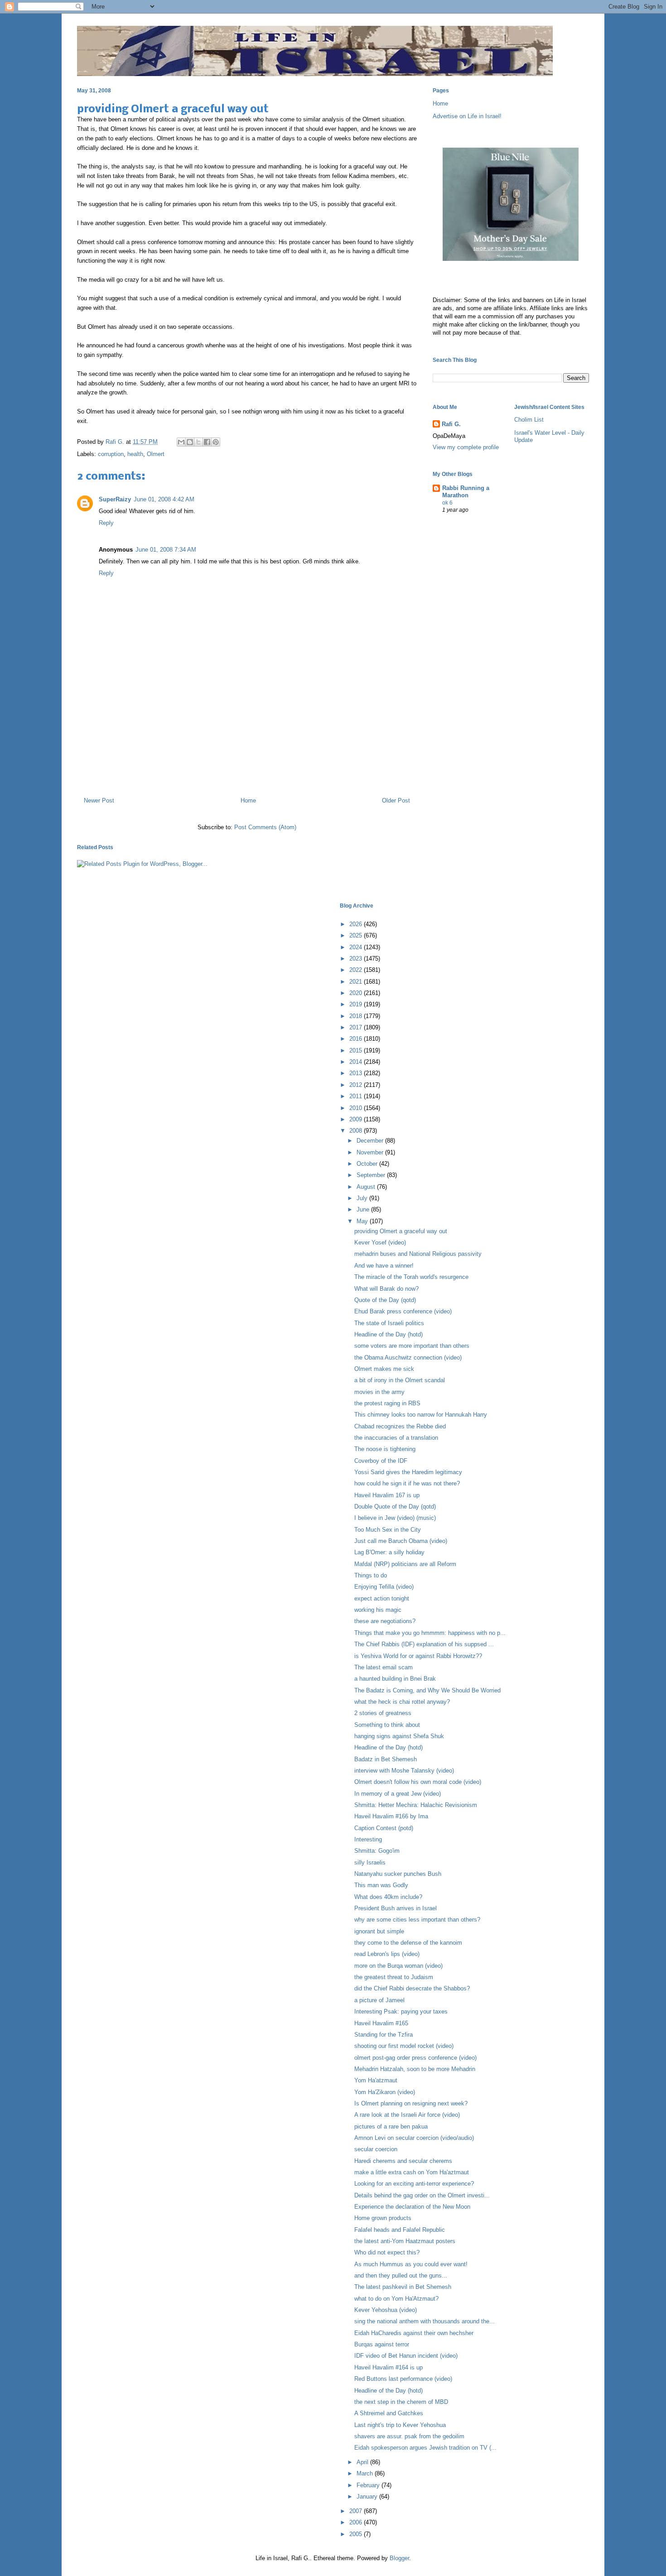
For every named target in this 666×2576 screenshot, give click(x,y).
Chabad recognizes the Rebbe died (400, 1426)
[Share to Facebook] (207, 442)
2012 (357, 1085)
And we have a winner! (384, 1266)
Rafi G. (116, 442)
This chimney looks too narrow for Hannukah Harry (421, 1415)
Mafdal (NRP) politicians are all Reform (405, 1564)
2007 (357, 2511)
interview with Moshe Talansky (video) (404, 1771)
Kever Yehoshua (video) (386, 2310)
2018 (357, 1016)
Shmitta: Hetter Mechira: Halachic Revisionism (416, 1805)
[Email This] (181, 442)
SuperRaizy (115, 499)
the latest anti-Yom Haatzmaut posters (405, 2241)
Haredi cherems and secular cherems (403, 2161)
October (368, 1164)
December (371, 1141)
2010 (357, 1108)
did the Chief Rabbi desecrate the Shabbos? (412, 1988)
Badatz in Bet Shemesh (386, 1759)
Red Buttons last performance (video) (403, 2379)
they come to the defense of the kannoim (408, 1943)
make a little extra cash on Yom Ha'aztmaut (412, 2172)
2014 (357, 1062)
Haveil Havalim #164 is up (388, 2367)
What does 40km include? (388, 1897)
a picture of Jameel (379, 2000)
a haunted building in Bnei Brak (395, 1679)
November (371, 1152)
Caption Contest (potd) (384, 1828)
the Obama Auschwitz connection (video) (408, 1358)
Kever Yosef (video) (380, 1242)
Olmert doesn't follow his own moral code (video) (418, 1782)
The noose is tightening (385, 1449)
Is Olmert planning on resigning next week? (411, 2103)
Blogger (399, 2558)
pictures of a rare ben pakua (391, 2127)
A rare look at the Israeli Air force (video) (407, 2115)
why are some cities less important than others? (417, 1920)
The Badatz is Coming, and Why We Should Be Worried (427, 1690)
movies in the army (379, 1392)
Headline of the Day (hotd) (388, 1334)
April (363, 2462)
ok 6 (447, 503)
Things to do (371, 1575)
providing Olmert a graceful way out (401, 1231)
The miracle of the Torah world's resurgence (411, 1277)
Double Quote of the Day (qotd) (395, 1507)
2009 (357, 1119)
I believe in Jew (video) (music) (395, 1518)
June (364, 1209)
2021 (357, 982)
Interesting (368, 1839)
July (363, 1198)
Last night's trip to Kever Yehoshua (400, 2425)
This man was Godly (381, 1885)
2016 (357, 1039)
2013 (357, 1073)
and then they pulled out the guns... (401, 2276)
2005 (357, 2534)
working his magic (378, 1610)
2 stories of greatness (383, 1713)
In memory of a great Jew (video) (398, 1794)
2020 (357, 993)
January (368, 2497)
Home (248, 800)
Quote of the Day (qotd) (385, 1300)
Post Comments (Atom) (265, 827)
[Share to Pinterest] (216, 442)
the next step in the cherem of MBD (401, 2402)
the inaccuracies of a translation (396, 1438)
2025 (357, 935)
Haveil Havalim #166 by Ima (391, 1816)
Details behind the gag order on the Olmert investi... (422, 2195)
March (366, 2473)
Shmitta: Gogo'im (377, 1851)
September (372, 1175)
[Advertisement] (247, 751)
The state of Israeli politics (389, 1323)
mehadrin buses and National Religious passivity (418, 1254)
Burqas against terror (382, 2344)
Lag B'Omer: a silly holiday (389, 1552)
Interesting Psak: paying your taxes (401, 2011)
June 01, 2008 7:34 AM (166, 550)
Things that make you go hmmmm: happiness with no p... (430, 1633)
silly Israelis (370, 1862)
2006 (357, 2522)
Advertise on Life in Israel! (467, 116)
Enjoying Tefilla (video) (384, 1587)
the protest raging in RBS (387, 1403)
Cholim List (529, 420)
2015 (357, 1050)
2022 (357, 970)
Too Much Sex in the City (388, 1530)
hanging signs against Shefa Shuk (399, 1736)
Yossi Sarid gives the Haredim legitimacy (408, 1472)
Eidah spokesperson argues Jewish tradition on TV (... (425, 2448)
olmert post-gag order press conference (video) (415, 2058)
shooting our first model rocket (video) (404, 2046)
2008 (357, 1131)
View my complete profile (466, 447)
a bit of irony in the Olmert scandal (400, 1380)
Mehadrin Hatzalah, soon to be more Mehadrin (415, 2069)
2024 (357, 947)
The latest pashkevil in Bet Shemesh (403, 2287)
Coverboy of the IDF (381, 1461)
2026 (357, 924)
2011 (357, 1096)
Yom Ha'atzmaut (376, 2080)
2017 (357, 1027)
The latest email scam (384, 1667)
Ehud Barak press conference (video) (403, 1311)
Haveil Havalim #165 (381, 2023)
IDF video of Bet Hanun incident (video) (406, 2356)
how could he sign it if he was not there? (407, 1483)
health (135, 454)
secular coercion (376, 2149)
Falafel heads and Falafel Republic (400, 2230)
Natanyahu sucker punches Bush (398, 1874)
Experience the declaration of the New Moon (412, 2207)
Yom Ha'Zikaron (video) (385, 2092)
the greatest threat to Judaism (394, 1977)
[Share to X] (198, 442)
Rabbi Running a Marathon (466, 492)
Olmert (156, 454)
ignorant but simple (379, 1931)
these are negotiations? (385, 1621)
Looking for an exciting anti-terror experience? (414, 2184)
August (367, 1187)
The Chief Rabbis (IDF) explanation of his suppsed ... (424, 1644)
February (369, 2485)
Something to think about (387, 1725)
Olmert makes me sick (384, 1369)
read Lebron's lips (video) (387, 1954)
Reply (106, 523)
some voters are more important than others (412, 1346)
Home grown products (383, 2218)
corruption (111, 454)
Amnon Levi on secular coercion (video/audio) (414, 2138)
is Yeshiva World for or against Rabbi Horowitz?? (418, 1656)
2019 (357, 1004)
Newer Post (99, 800)
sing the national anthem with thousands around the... (425, 2321)
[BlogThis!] (190, 442)
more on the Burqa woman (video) (398, 1966)
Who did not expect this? (387, 2252)
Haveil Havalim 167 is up (387, 1495)
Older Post (396, 800)
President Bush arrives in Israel (396, 1908)
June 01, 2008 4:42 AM (164, 499)
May (363, 1221)
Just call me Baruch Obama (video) (401, 1541)
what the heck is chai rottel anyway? (402, 1702)
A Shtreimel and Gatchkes (389, 2413)
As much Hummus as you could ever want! (411, 2264)
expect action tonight (382, 1598)
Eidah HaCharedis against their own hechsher (414, 2333)
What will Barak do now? (386, 1289)
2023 (357, 959)
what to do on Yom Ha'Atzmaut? (396, 2299)
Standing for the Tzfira (384, 2035)
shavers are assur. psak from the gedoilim (409, 2436)
